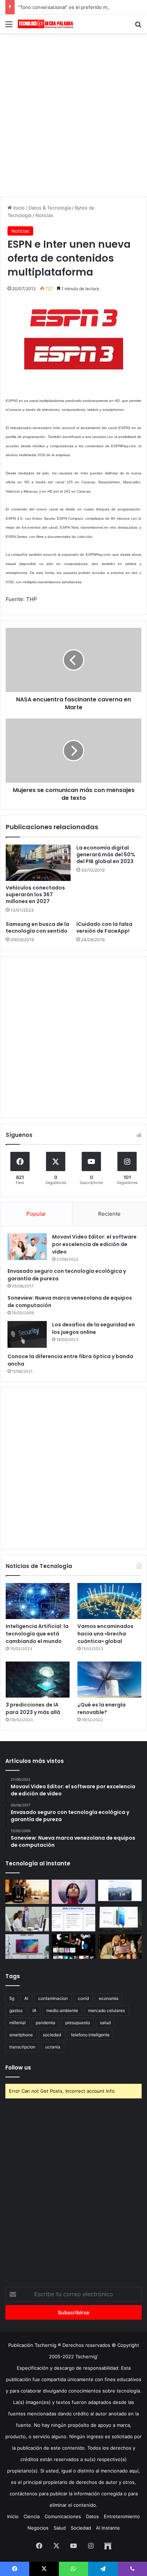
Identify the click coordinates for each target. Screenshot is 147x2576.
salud (105, 2023)
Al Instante (108, 2528)
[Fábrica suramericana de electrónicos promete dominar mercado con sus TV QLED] (27, 1947)
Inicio (18, 208)
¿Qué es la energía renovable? (102, 1708)
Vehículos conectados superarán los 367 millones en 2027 (35, 894)
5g (12, 1998)
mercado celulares (107, 2010)
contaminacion (53, 1998)
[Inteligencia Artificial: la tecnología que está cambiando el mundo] (38, 1601)
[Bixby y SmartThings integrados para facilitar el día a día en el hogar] (73, 1919)
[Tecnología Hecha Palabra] (46, 24)
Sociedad (81, 2528)
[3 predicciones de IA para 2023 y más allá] (38, 1680)
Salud (60, 2528)
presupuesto (78, 2023)
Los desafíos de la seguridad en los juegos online (93, 1328)
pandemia (45, 2023)
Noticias (44, 215)
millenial (17, 2023)
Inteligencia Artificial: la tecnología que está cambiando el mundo (37, 1634)
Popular (36, 1214)
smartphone (21, 2035)
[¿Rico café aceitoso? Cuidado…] (27, 1892)
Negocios (38, 2528)
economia (109, 1998)
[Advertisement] (73, 114)
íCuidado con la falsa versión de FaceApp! (104, 927)
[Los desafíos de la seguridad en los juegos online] (27, 1334)
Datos (92, 2516)
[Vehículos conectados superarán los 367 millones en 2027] (38, 863)
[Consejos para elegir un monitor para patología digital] (27, 1919)
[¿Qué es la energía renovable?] (109, 1680)
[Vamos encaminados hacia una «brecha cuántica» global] (109, 1601)
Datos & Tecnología (50, 208)
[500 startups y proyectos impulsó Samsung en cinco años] (73, 1947)
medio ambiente (62, 2010)
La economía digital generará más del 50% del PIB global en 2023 (106, 855)
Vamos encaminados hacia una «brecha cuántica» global (105, 1634)
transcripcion (22, 2047)
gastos (16, 2010)
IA (34, 2010)
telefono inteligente (90, 2035)
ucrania (53, 2047)
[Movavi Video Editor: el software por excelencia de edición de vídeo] (27, 1247)
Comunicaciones (63, 2516)
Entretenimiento (122, 2516)
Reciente (109, 1214)
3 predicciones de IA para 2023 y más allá (33, 1708)
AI (26, 1998)
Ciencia (32, 2516)
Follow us (18, 2068)
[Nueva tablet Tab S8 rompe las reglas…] (120, 1947)
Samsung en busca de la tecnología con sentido (37, 927)
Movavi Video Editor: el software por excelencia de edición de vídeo (94, 1244)
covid (83, 1998)
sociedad (52, 2035)
